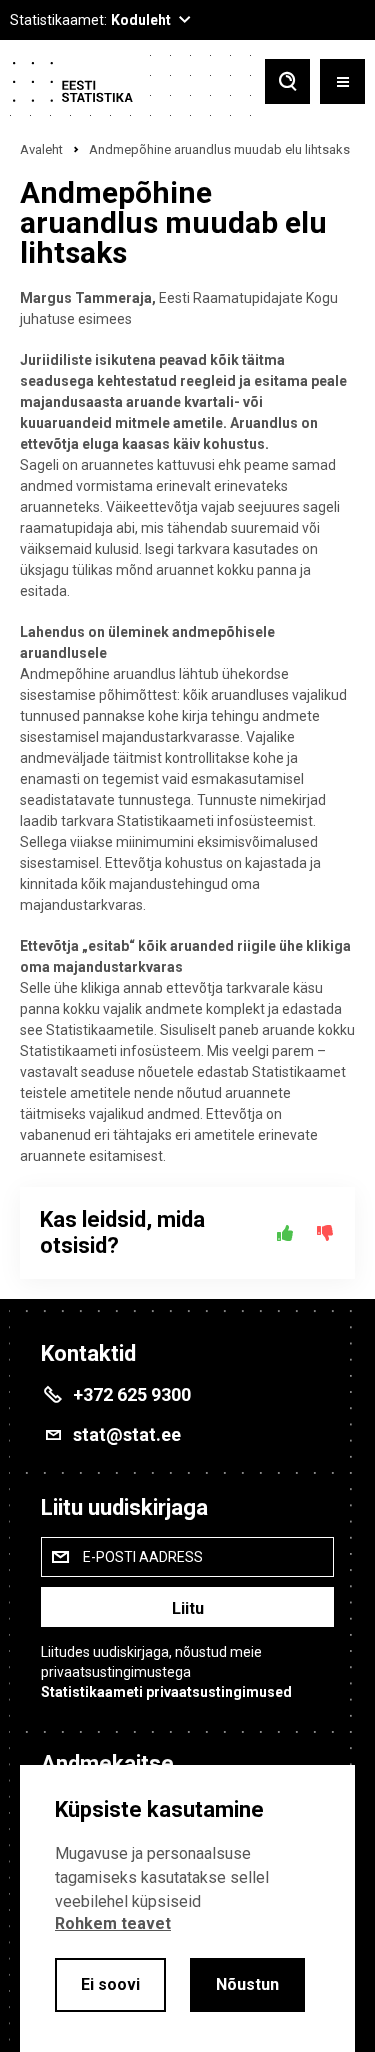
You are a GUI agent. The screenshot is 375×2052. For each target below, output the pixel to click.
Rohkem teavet (113, 1923)
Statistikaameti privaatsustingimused (166, 1692)
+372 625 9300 (132, 1394)
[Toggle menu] (342, 83)
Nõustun (247, 1984)
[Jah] (285, 1233)
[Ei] (325, 1233)
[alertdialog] (187, 1908)
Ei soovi (110, 1984)
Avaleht (41, 149)
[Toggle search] (287, 83)
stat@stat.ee (127, 1434)
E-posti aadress (143, 1557)
